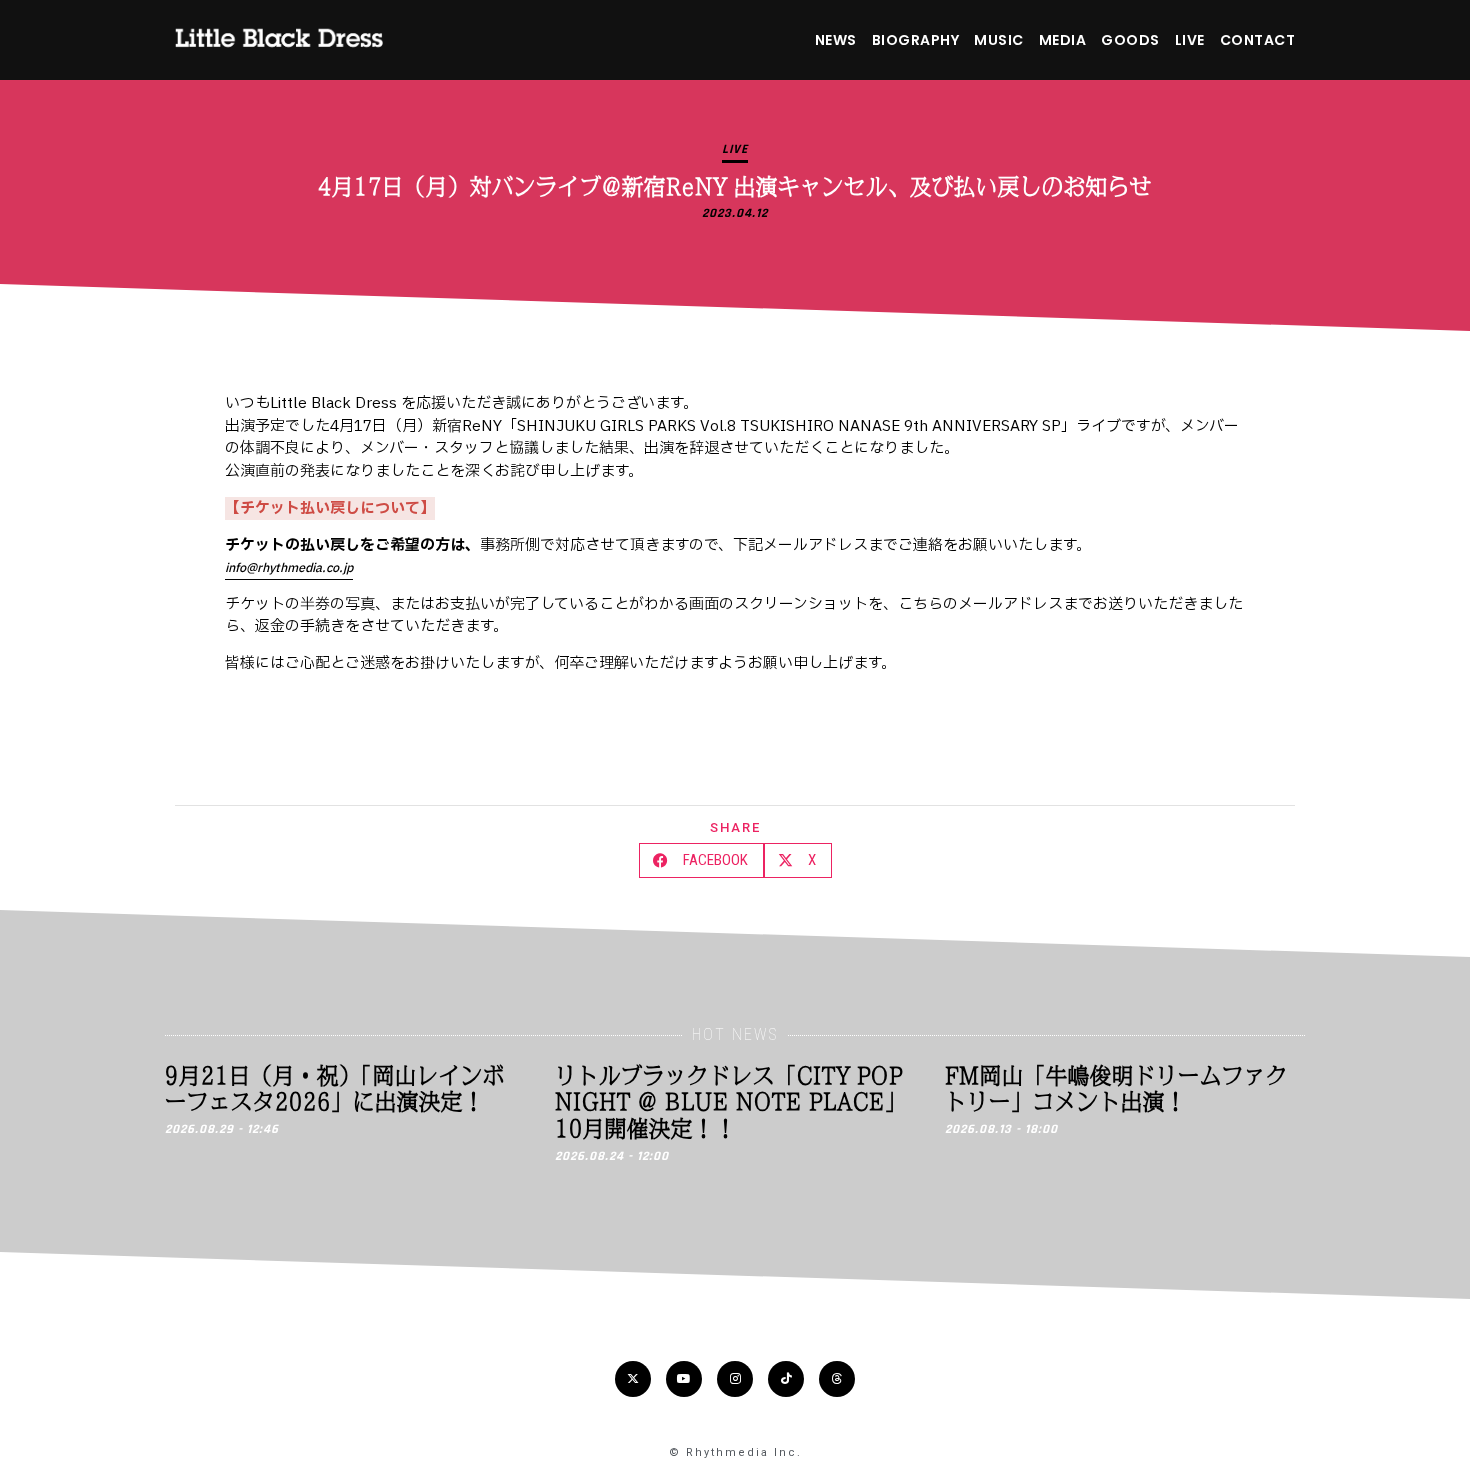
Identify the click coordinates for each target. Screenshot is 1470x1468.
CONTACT (1258, 40)
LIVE (1190, 40)
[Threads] (837, 1379)
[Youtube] (684, 1379)
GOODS (1130, 40)
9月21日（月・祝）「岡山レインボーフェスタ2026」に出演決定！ (335, 1088)
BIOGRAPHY (916, 40)
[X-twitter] (633, 1379)
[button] (701, 860)
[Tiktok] (786, 1379)
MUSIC (999, 40)
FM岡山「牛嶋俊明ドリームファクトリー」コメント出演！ (1116, 1088)
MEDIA (1063, 40)
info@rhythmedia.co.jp (289, 568)
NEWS (836, 40)
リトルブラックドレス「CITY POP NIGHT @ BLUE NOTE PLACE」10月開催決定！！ (731, 1101)
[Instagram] (735, 1379)
